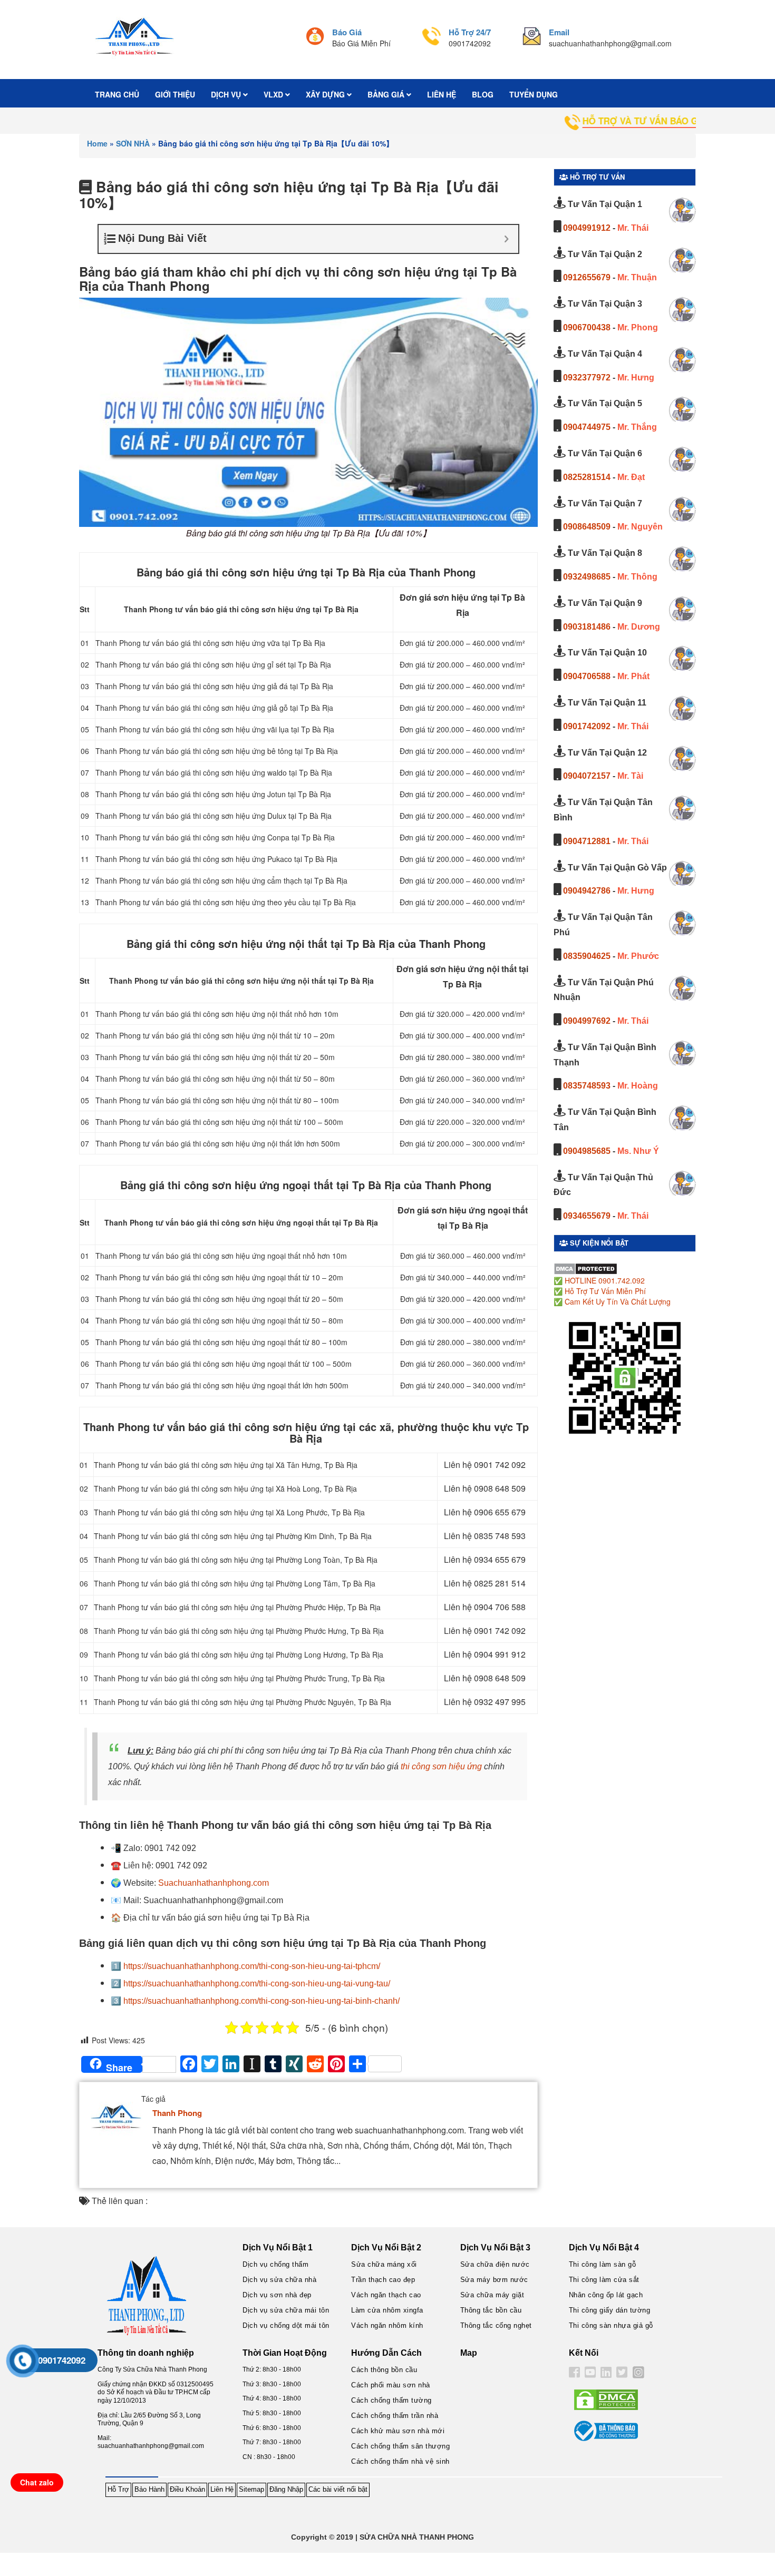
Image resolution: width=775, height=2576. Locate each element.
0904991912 (587, 228)
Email (559, 32)
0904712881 (587, 841)
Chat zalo (37, 2482)
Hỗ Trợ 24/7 (470, 32)
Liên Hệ (222, 2489)
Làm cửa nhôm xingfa (387, 2310)
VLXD (274, 94)
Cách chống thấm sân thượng (400, 2446)
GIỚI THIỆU (175, 94)
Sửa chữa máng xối (384, 2264)
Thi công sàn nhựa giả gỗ (611, 2325)
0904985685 (587, 1151)
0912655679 (587, 277)
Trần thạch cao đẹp (383, 2280)
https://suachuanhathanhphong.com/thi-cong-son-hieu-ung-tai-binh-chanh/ (261, 2001)
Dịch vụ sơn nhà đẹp (277, 2295)
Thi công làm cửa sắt (604, 2280)
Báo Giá (347, 32)
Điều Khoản (187, 2489)
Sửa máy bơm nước (494, 2280)
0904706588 (587, 676)
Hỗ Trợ (118, 2489)
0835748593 (587, 1086)
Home (97, 143)
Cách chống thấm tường (391, 2400)
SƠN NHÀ (133, 143)
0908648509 (587, 527)
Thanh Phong (177, 2113)
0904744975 (587, 427)
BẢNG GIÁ (387, 94)
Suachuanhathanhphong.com (214, 1883)
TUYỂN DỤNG (534, 94)
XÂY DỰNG (326, 94)
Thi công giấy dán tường (610, 2310)
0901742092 (587, 726)
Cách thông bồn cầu (384, 2370)
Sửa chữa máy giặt (492, 2295)
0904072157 (587, 776)
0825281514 (587, 477)
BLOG (483, 94)
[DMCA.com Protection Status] (585, 1268)
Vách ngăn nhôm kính (387, 2325)
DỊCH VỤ (227, 94)
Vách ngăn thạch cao (386, 2295)
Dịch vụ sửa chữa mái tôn (286, 2310)
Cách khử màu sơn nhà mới (398, 2431)
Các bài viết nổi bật (338, 2489)
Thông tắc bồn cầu (491, 2310)
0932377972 (587, 378)
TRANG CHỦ (117, 94)
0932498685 (587, 577)
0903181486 (587, 627)
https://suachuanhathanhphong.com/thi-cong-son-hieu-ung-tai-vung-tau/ (257, 1984)
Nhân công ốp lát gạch (606, 2295)
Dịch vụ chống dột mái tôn (286, 2325)
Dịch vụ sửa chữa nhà (279, 2280)
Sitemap (251, 2489)
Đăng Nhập (286, 2489)
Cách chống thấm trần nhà (395, 2416)
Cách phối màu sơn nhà (391, 2385)
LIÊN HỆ (442, 94)
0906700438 (587, 327)
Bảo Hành (149, 2489)
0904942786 (587, 891)
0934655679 (587, 1216)
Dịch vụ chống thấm (275, 2264)
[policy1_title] (315, 38)
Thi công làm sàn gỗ (603, 2264)
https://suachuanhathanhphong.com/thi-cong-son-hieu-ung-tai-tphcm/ (252, 1966)
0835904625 (587, 956)
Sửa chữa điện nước (495, 2264)
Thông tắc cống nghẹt (496, 2325)
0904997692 (587, 1021)
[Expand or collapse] (506, 239)
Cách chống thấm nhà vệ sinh (400, 2461)
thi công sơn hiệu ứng (441, 1766)
